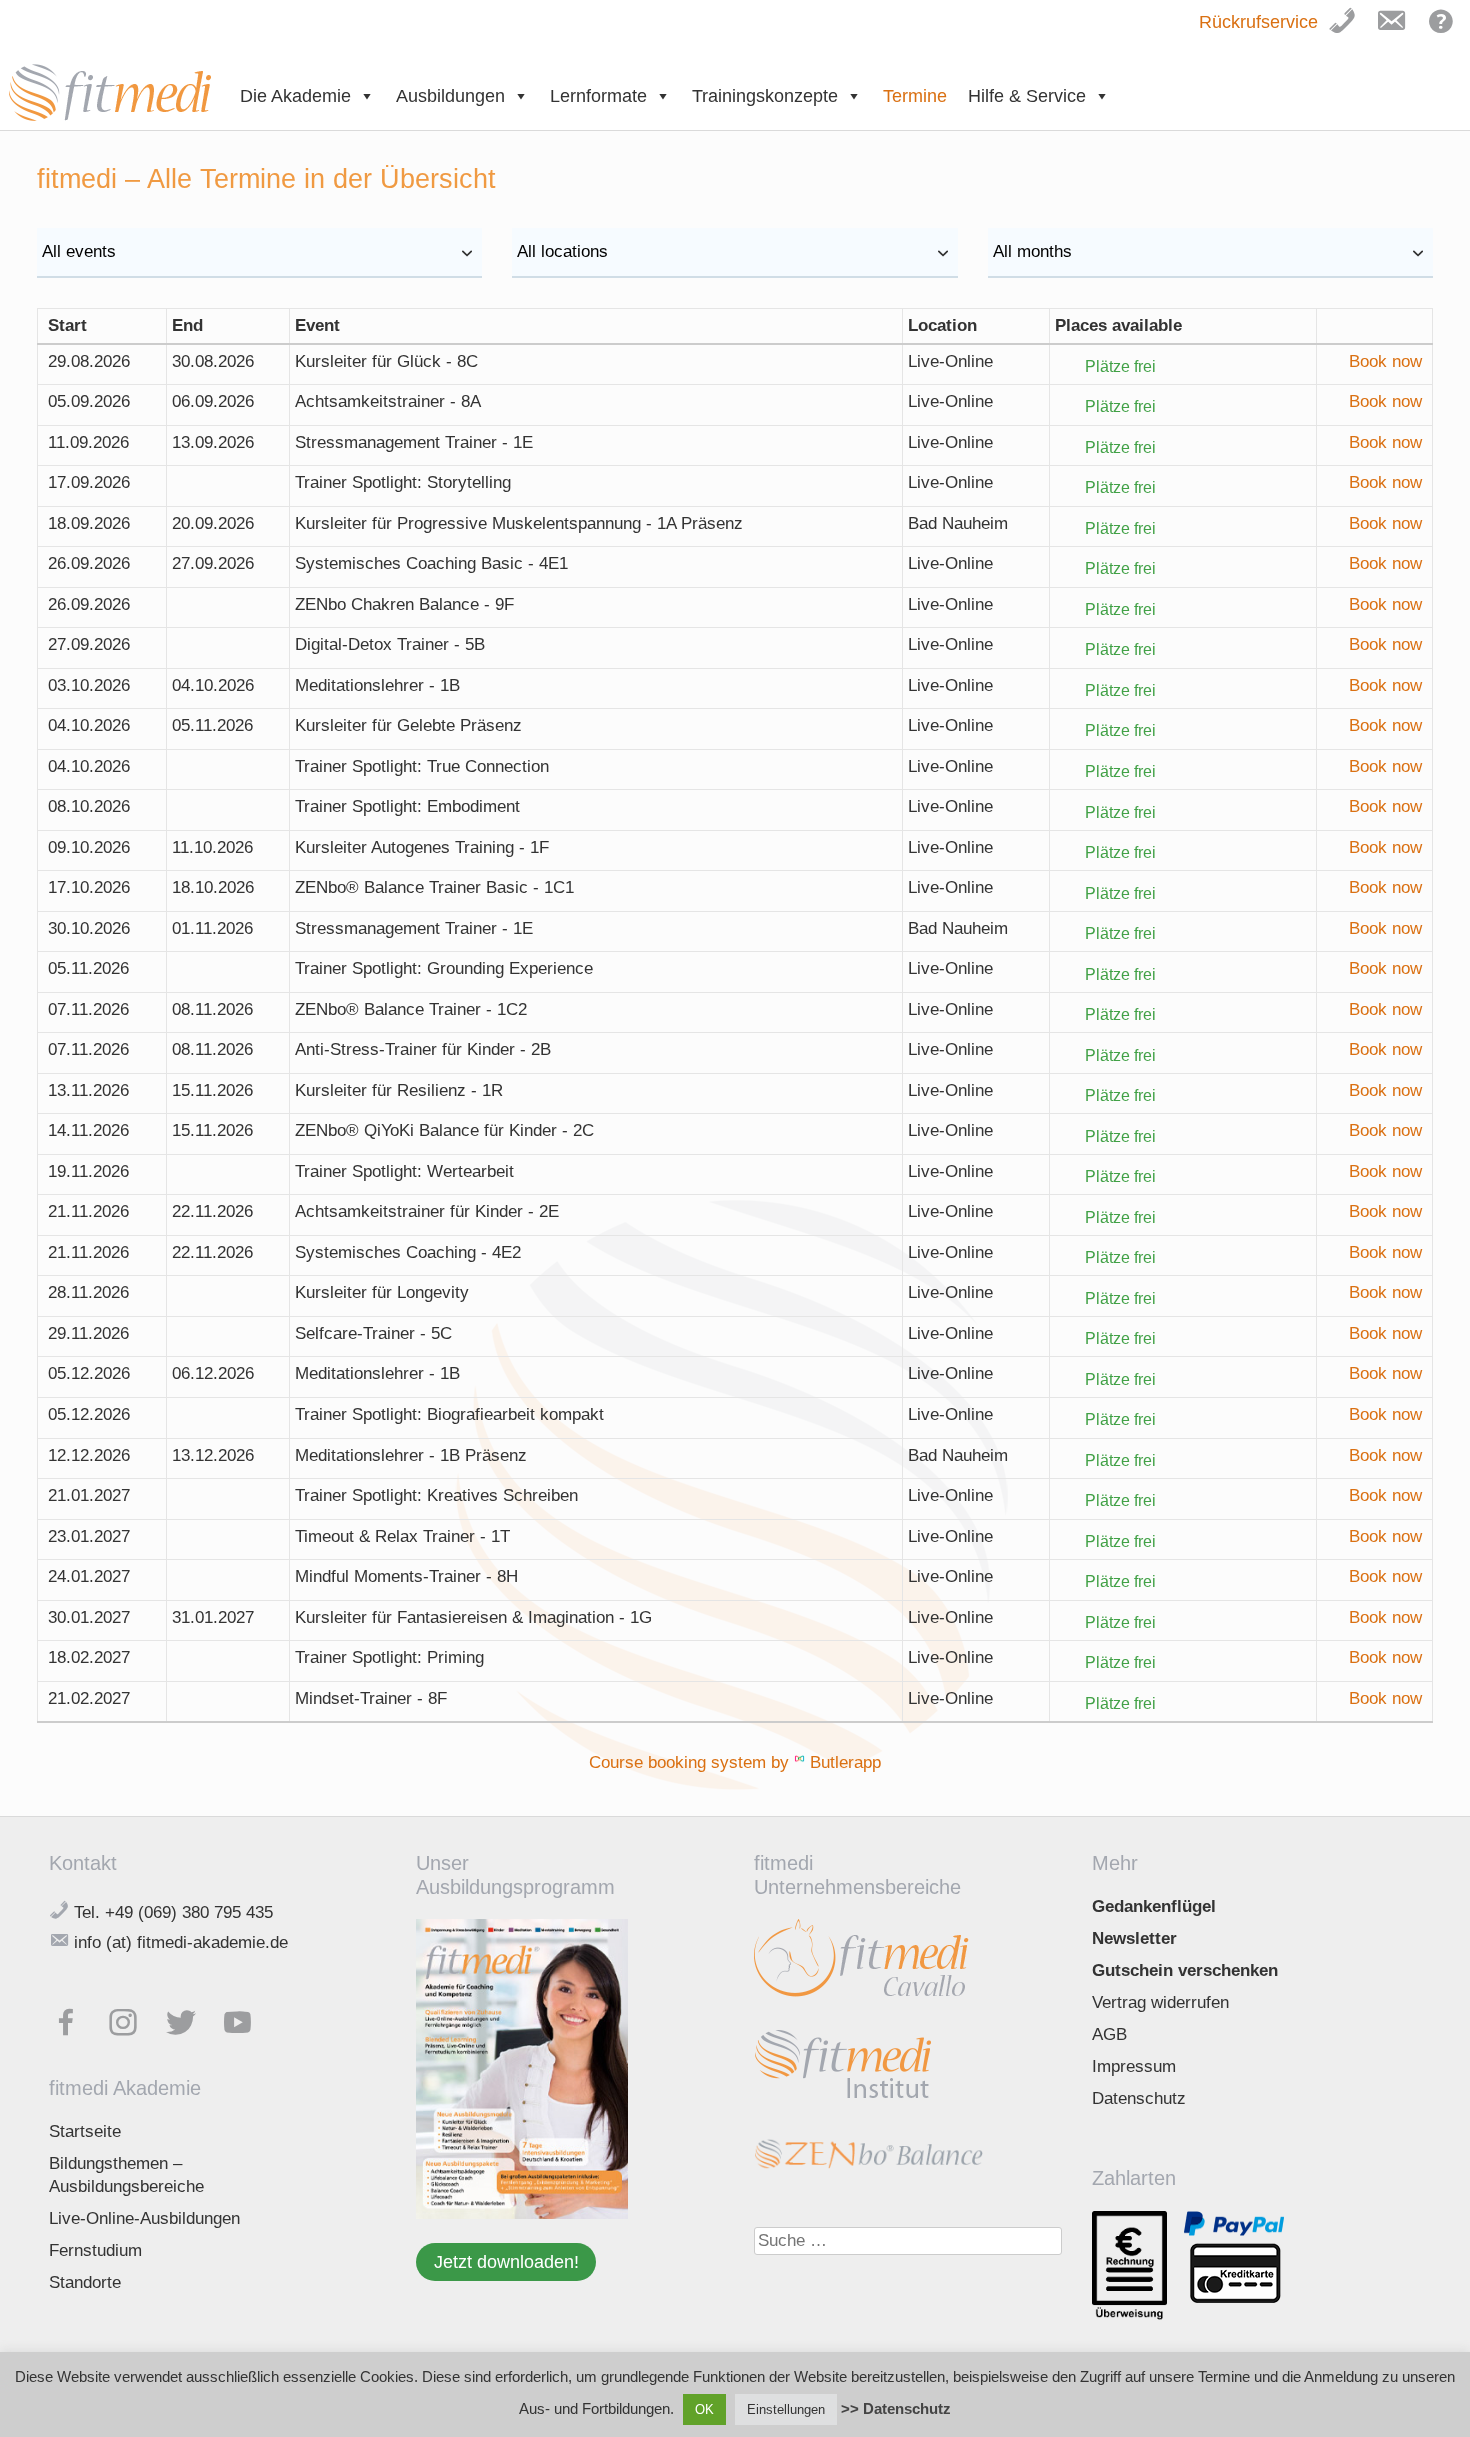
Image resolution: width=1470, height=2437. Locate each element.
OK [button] (704, 2409)
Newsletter (1134, 1938)
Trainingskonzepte (765, 96)
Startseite (85, 2131)
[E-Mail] (1397, 32)
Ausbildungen (450, 96)
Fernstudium (95, 2250)
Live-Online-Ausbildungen (144, 2218)
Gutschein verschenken (1185, 1970)
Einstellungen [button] (786, 2409)
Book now (1385, 361)
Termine (915, 96)
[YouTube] (247, 2017)
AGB (1109, 2034)
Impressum (1134, 2066)
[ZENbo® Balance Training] (868, 2164)
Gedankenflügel (1154, 1906)
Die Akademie (295, 96)
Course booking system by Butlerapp (735, 1762)
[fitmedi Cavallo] (862, 1998)
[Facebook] (75, 2017)
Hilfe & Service (1027, 96)
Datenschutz (1139, 2098)
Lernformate (598, 96)
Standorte (85, 2282)
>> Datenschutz (896, 2408)
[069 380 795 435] (1351, 32)
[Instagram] (132, 2017)
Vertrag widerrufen (1160, 2002)
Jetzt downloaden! (506, 2261)
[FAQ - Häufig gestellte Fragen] (1447, 32)
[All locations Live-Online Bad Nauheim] (735, 253)
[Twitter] (190, 2017)
